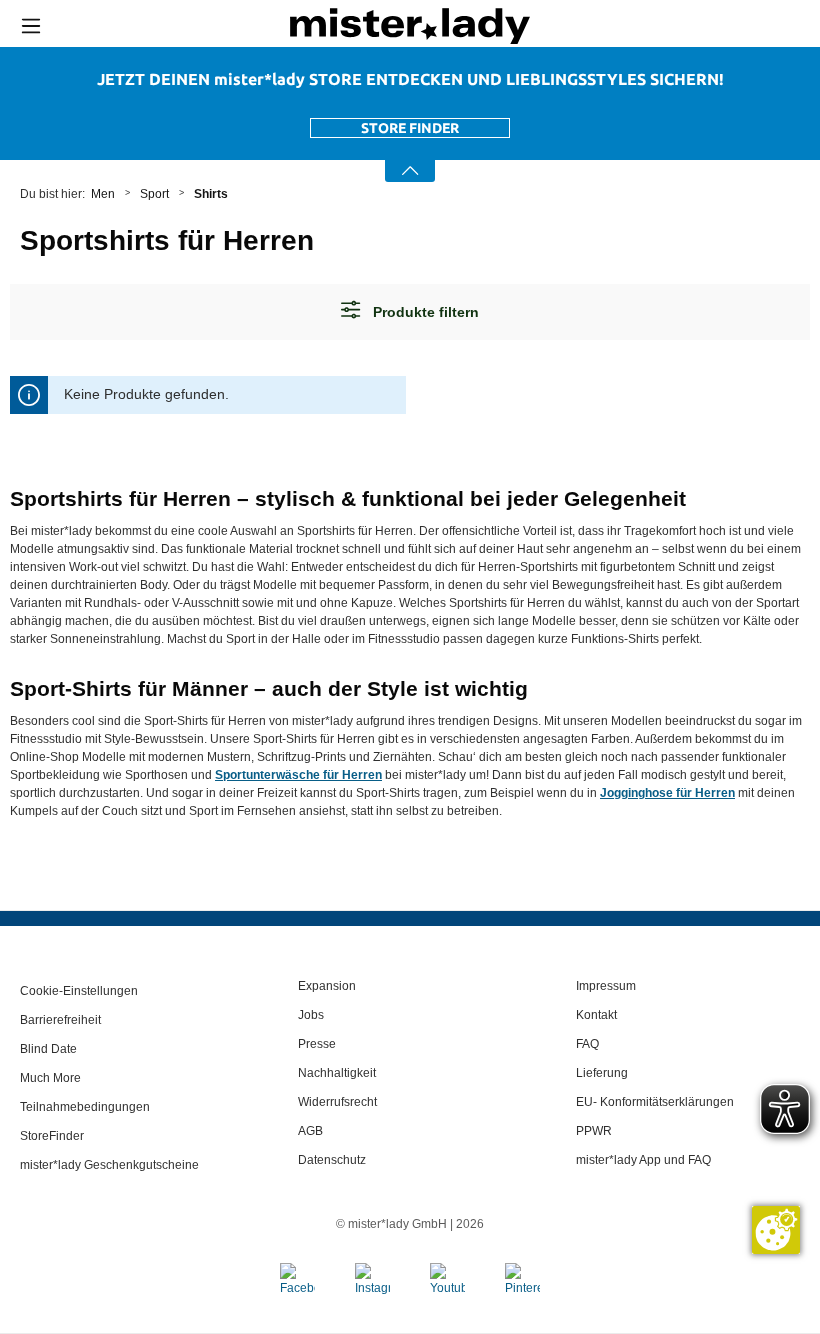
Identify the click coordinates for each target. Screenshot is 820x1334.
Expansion (327, 986)
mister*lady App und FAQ (643, 1160)
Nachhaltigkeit (337, 1073)
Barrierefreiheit (60, 1020)
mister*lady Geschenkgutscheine (109, 1165)
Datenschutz (332, 1160)
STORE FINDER (410, 128)
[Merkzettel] (768, 26)
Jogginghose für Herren (667, 793)
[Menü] (31, 26)
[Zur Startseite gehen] (410, 26)
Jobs (311, 1015)
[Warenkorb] (805, 27)
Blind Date (48, 1049)
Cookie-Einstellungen (79, 991)
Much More (50, 1078)
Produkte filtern (424, 312)
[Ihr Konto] (723, 26)
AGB (310, 1131)
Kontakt (596, 1015)
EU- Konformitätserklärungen (655, 1102)
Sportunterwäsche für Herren (298, 775)
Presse (317, 1044)
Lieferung (602, 1073)
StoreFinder (52, 1136)
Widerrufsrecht (337, 1102)
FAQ (587, 1044)
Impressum (606, 986)
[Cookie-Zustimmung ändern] (776, 1230)
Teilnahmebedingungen (85, 1107)
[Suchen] (676, 26)
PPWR (594, 1131)
